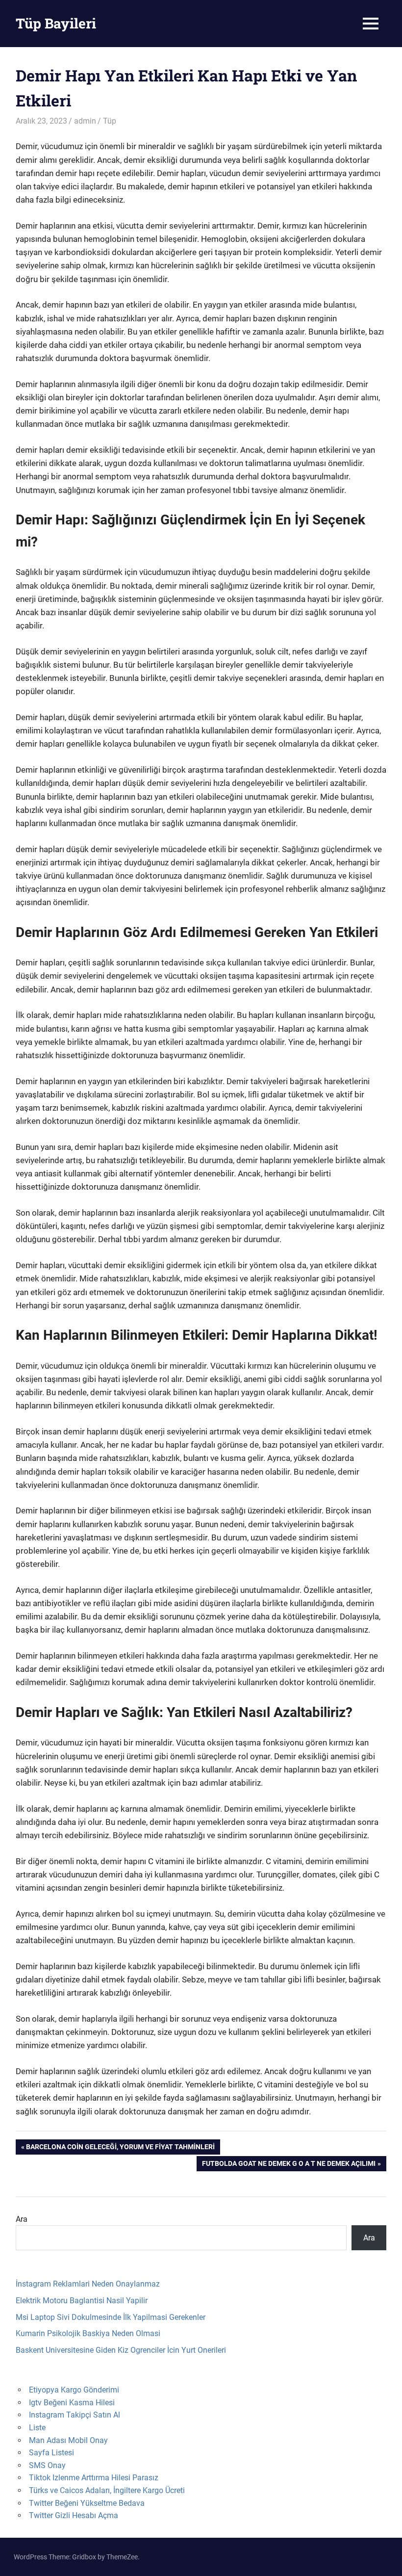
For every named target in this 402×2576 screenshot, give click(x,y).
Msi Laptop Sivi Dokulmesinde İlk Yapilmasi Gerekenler (111, 2317)
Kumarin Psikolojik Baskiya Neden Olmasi (88, 2333)
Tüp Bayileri (56, 23)
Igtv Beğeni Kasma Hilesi (72, 2403)
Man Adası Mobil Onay (68, 2440)
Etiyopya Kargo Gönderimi (74, 2390)
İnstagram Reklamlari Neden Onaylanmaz (88, 2284)
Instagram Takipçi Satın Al (75, 2415)
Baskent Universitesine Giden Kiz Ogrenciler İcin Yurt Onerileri (121, 2350)
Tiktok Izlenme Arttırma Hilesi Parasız (94, 2478)
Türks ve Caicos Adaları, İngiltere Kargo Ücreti (107, 2490)
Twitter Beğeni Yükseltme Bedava (87, 2503)
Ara (22, 2219)
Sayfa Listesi (51, 2453)
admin (85, 121)
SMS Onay (47, 2465)
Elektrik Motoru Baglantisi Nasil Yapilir (82, 2301)
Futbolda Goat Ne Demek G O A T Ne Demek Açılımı (289, 2165)
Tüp (110, 121)
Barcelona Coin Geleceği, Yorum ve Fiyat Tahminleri (120, 2148)
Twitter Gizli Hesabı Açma (74, 2515)
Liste (37, 2428)
